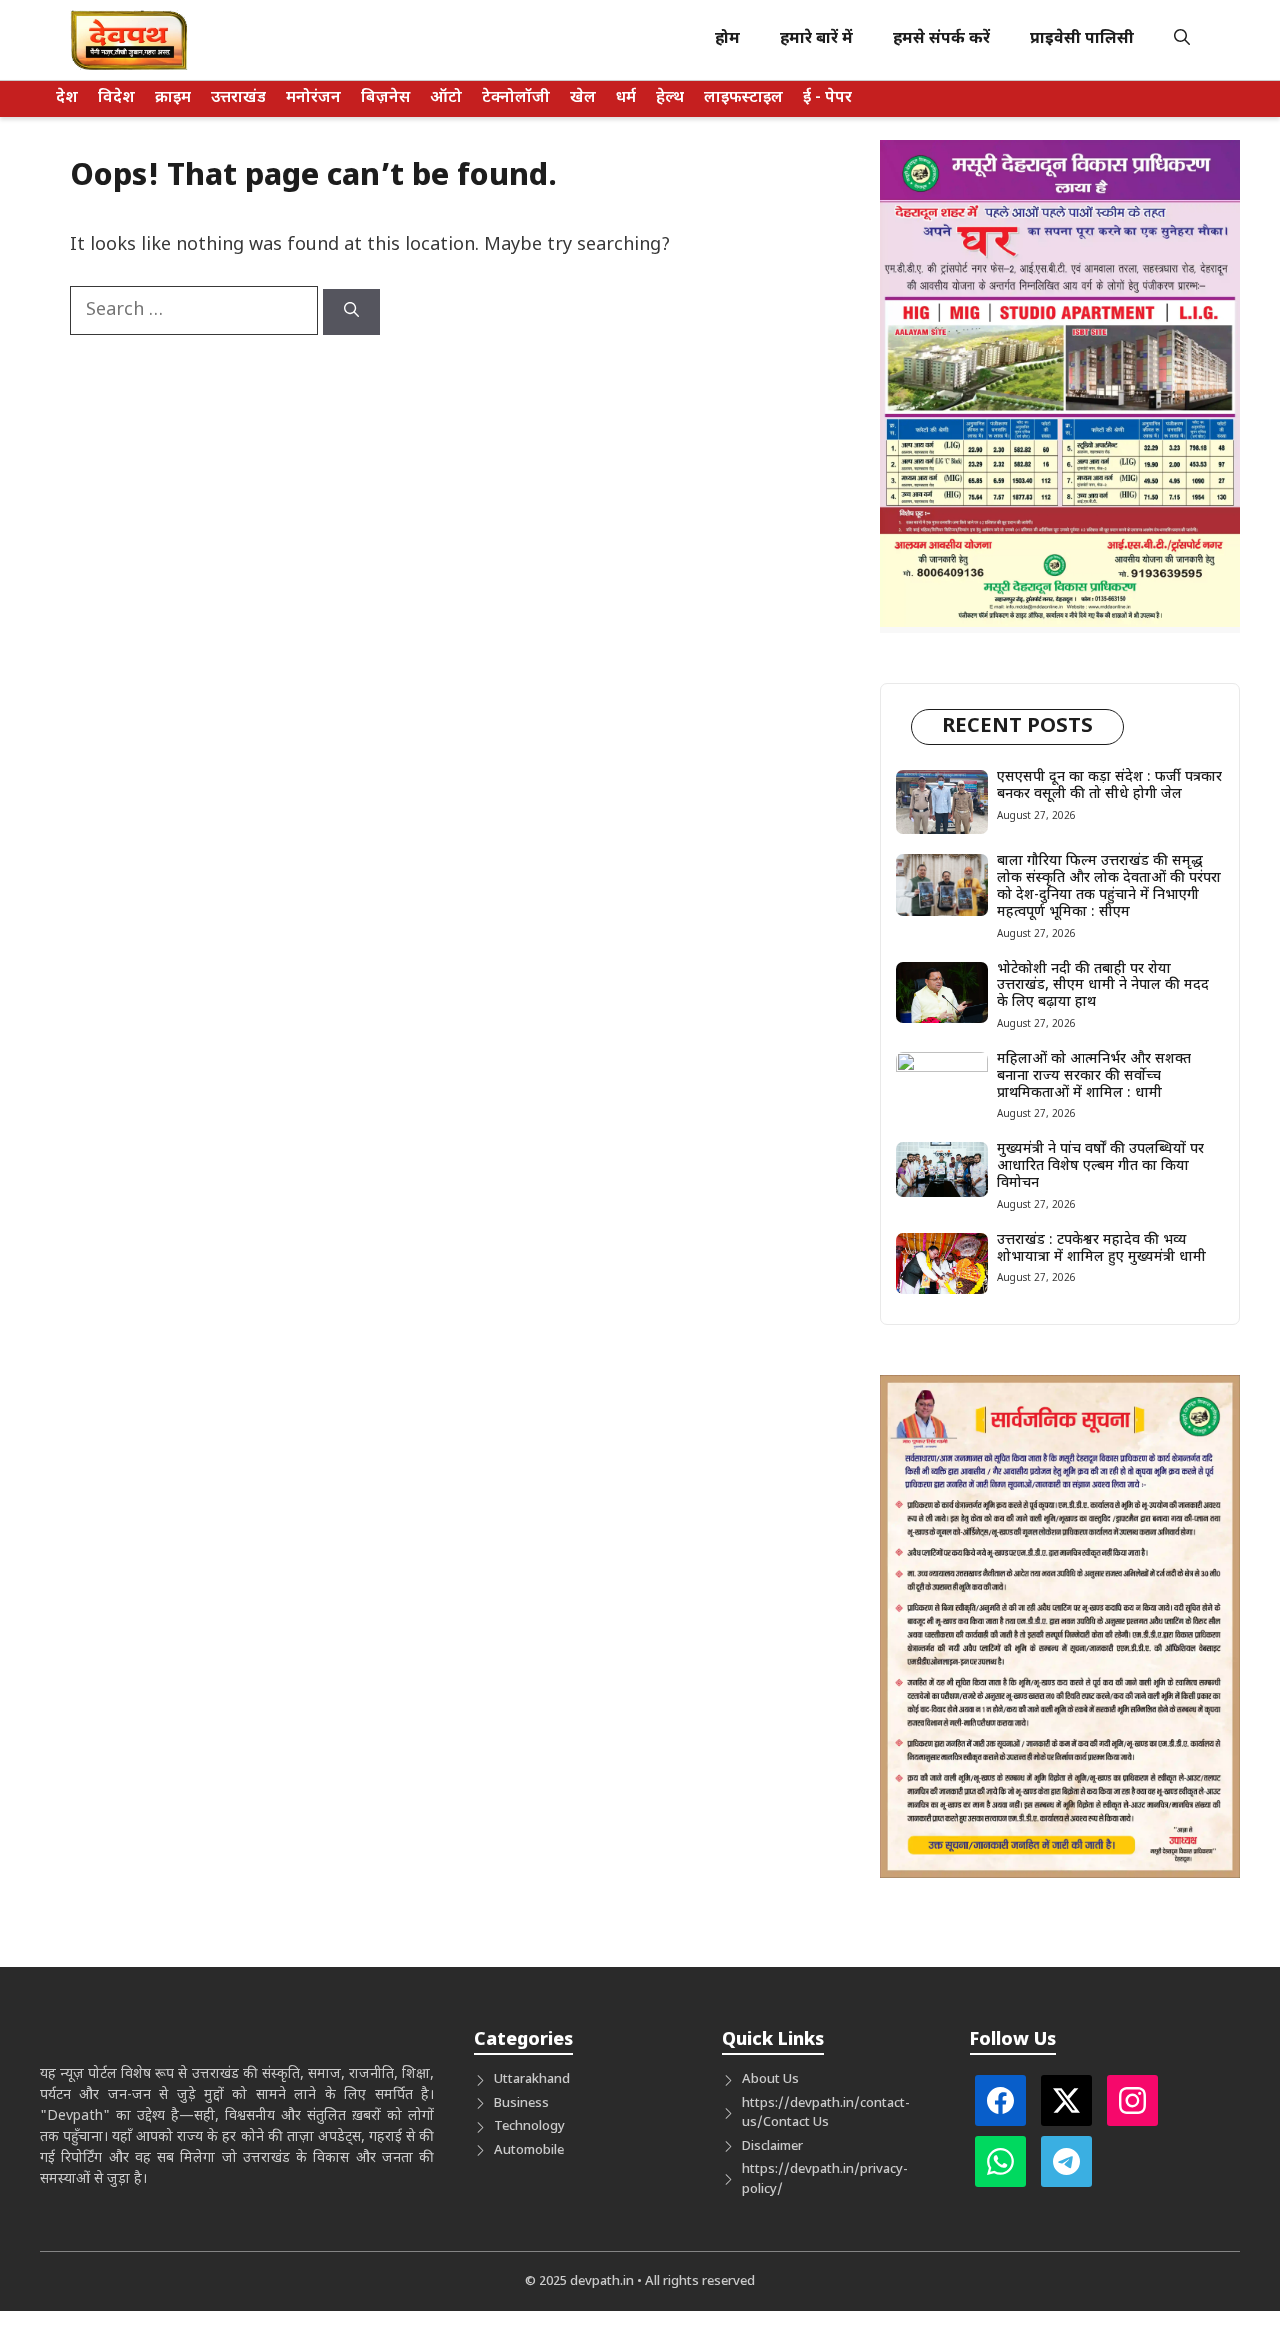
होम (727, 39)
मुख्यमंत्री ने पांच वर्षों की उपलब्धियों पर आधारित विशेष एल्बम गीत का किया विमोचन (1100, 1166)
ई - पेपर (827, 98)
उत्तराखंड (238, 98)
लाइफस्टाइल (743, 98)
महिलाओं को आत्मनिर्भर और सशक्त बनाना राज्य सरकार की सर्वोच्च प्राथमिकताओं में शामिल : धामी (1094, 1076)
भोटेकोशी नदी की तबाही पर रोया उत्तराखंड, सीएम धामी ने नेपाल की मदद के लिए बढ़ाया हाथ (1103, 986)
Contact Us (796, 2122)
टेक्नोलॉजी (516, 98)
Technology (529, 2126)
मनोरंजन (313, 98)
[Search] (351, 312)
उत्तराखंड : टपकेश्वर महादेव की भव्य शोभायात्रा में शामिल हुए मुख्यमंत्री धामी (1101, 1249)
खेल (583, 98)
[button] (1182, 40)
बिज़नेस (385, 98)
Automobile (529, 2150)
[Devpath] (130, 40)
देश (67, 98)
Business (521, 2103)
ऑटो (446, 98)
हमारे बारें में (816, 39)
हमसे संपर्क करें (941, 39)
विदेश (116, 98)
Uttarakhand (532, 2079)
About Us (770, 2079)
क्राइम (173, 98)
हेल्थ (670, 98)
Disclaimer (772, 2146)
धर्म (626, 98)
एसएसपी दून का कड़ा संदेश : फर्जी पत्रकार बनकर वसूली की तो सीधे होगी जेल (1109, 786)
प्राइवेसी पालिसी (1082, 39)
